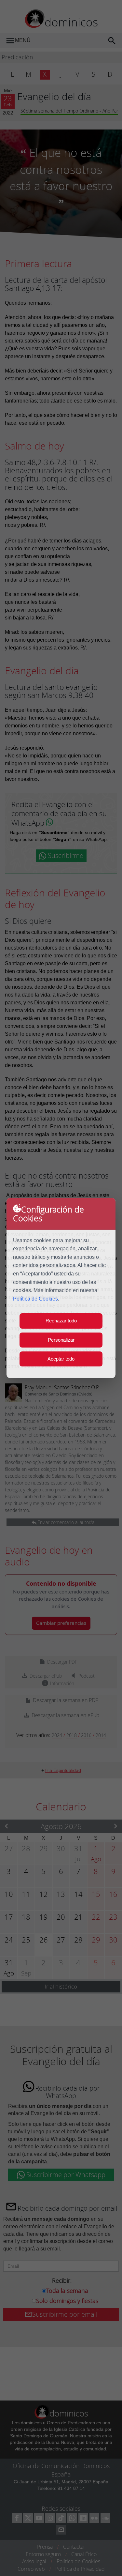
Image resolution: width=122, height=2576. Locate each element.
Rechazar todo (61, 1321)
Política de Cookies (35, 1299)
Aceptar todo (61, 1359)
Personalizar (61, 1340)
